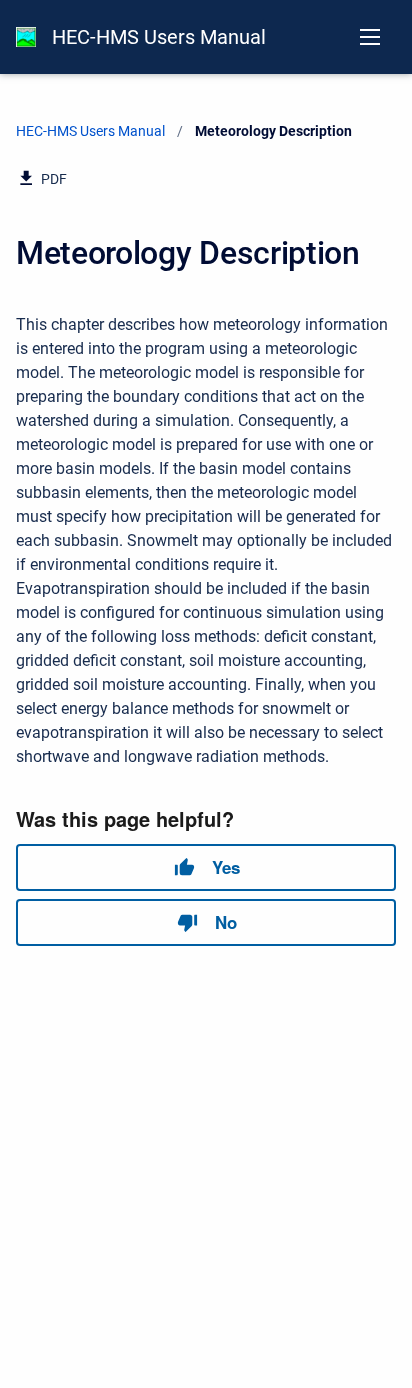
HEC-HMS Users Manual (159, 37)
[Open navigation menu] (370, 37)
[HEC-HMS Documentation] (26, 37)
